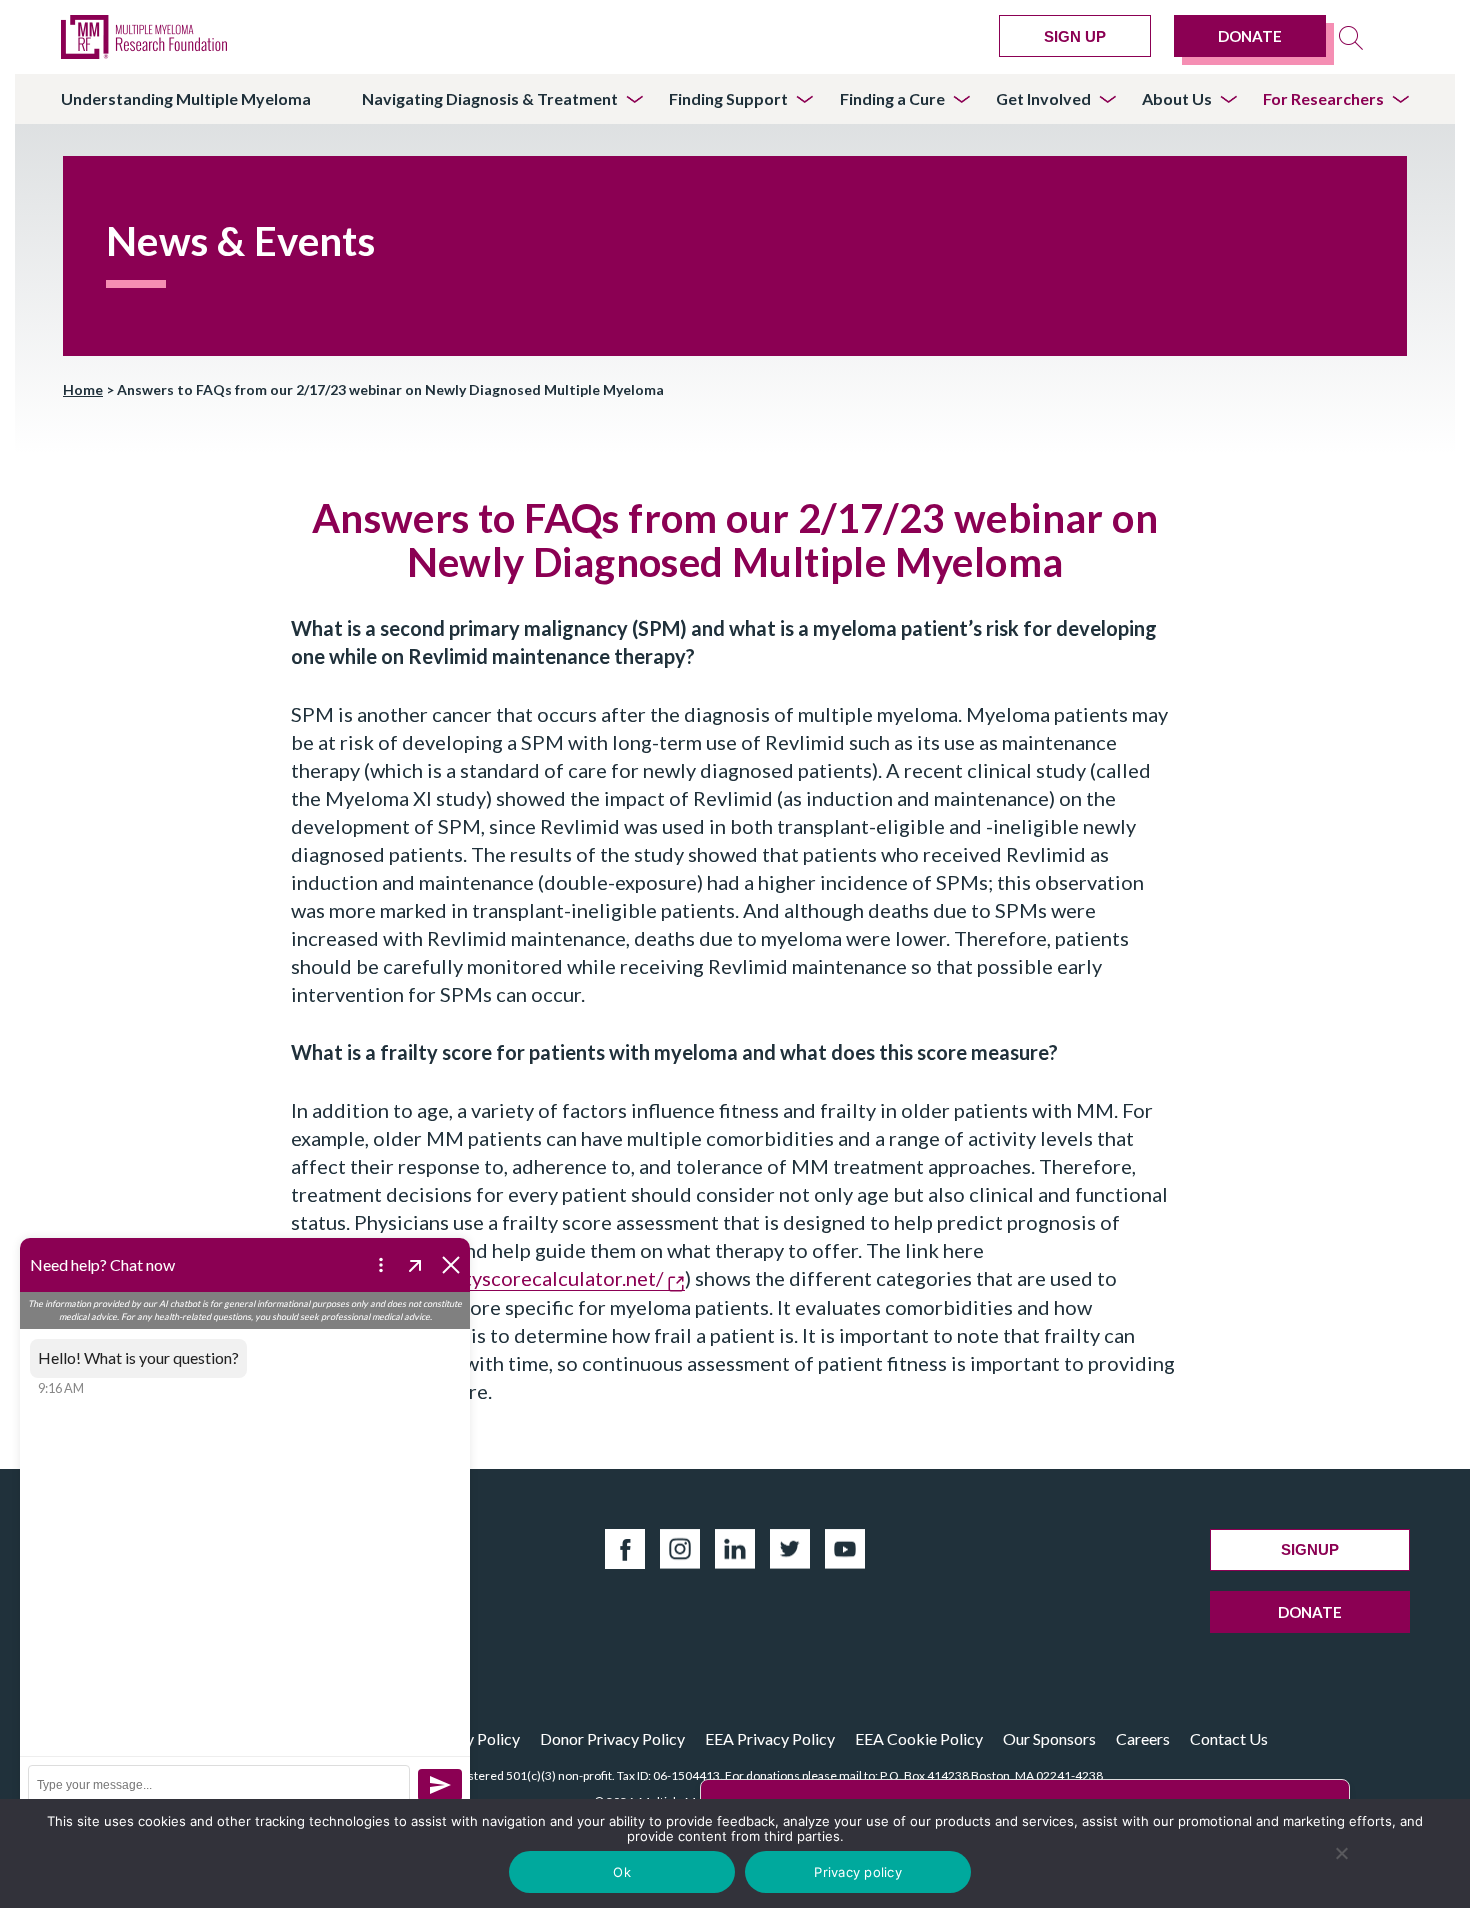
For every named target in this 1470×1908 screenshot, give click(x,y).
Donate (1250, 36)
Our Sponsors (1049, 1738)
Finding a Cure (892, 98)
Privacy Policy (471, 1738)
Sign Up (1075, 36)
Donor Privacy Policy (612, 1738)
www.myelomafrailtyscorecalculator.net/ (480, 1278)
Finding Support (728, 98)
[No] (1342, 1853)
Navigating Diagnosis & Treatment (490, 98)
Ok (622, 1872)
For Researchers (1323, 98)
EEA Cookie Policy (919, 1738)
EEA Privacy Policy (770, 1738)
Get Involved (1043, 98)
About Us (1177, 98)
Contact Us (1229, 1738)
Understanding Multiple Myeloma (186, 98)
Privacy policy (858, 1872)
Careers (1143, 1738)
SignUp (1310, 1549)
